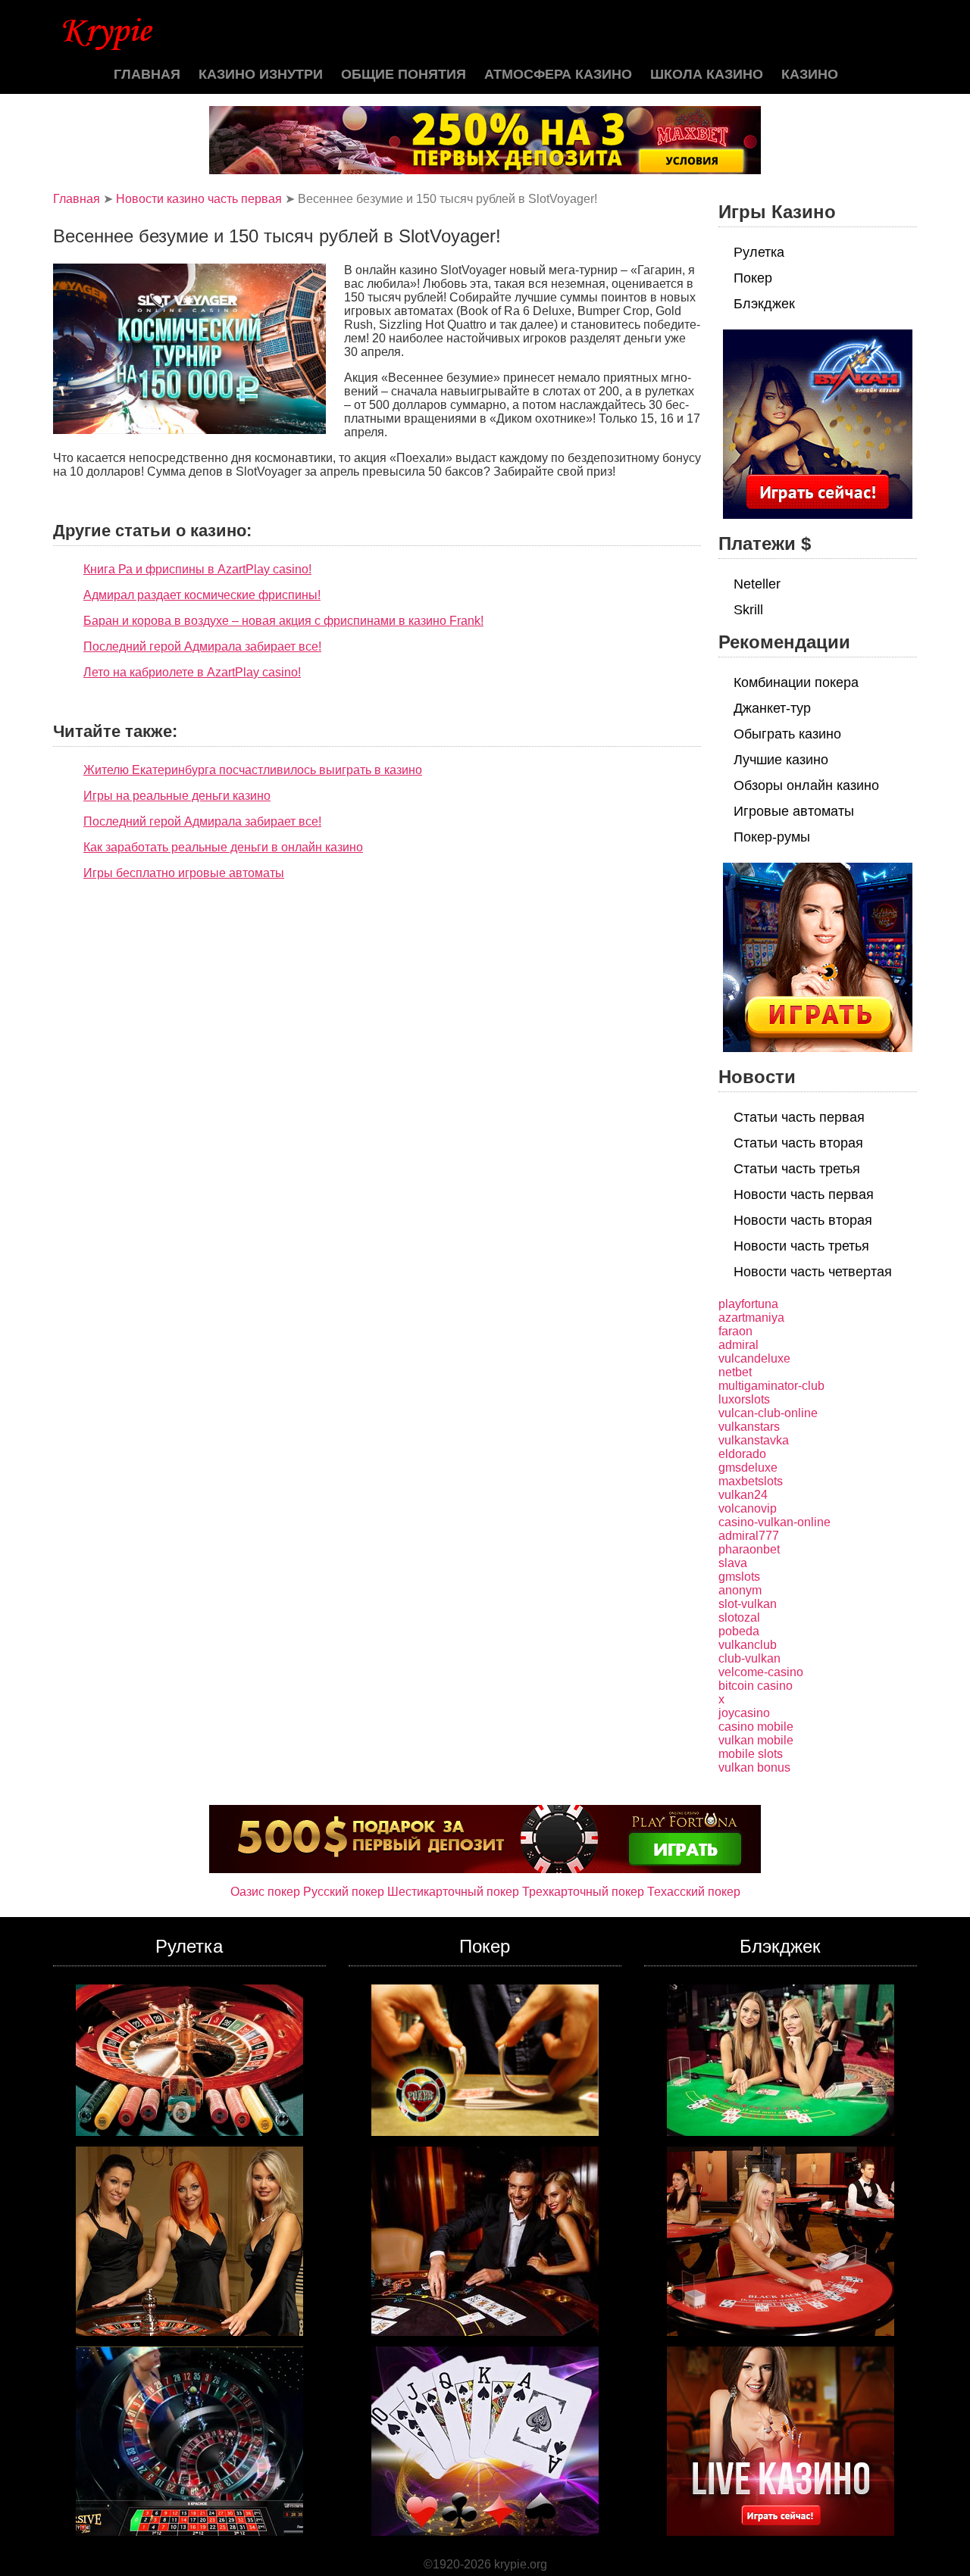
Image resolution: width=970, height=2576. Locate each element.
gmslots (739, 1577)
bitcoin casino (756, 1686)
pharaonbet (749, 1549)
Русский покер (344, 1892)
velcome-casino (761, 1672)
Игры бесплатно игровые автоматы (184, 873)
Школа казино (707, 74)
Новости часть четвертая (813, 1272)
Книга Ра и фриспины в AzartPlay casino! (197, 569)
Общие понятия (404, 74)
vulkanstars (749, 1427)
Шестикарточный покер (453, 1892)
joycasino (744, 1713)
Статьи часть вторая (798, 1143)
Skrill (748, 610)
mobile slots (751, 1754)
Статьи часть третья (797, 1169)
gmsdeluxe (748, 1468)
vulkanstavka (754, 1440)
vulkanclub (748, 1645)
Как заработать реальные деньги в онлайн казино (223, 847)
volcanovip (748, 1508)
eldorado (742, 1454)
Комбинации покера (796, 682)
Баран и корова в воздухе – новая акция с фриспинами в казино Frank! (283, 621)
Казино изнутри (261, 74)
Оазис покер (265, 1892)
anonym (740, 1590)
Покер (753, 278)
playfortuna (748, 1304)
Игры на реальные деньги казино (177, 796)
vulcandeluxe (754, 1358)
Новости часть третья (801, 1246)
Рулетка (759, 252)
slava (733, 1563)
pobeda (739, 1631)
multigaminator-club (771, 1386)
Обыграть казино (787, 734)
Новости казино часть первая (199, 199)
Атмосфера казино (558, 74)
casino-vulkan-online (774, 1522)
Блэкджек (764, 304)
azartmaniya (751, 1318)
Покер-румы (772, 837)
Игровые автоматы (794, 811)
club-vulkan (749, 1658)
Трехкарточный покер (583, 1892)
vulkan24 (743, 1495)
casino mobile (756, 1727)
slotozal (739, 1617)
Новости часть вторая (803, 1220)
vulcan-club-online (768, 1413)
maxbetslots (751, 1481)
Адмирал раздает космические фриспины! (202, 595)
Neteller (757, 584)
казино (810, 74)
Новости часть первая (804, 1194)
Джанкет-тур (772, 708)
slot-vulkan (748, 1604)
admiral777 (749, 1536)
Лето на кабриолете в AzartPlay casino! (192, 672)
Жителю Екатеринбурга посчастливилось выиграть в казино (253, 770)
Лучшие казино (781, 760)
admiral (738, 1345)
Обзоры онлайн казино (806, 785)
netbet (735, 1372)
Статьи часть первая (799, 1117)
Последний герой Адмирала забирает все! (202, 646)
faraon (735, 1331)
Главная (147, 74)
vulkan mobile (756, 1740)
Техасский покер (694, 1892)
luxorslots (744, 1399)
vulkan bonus (754, 1767)
